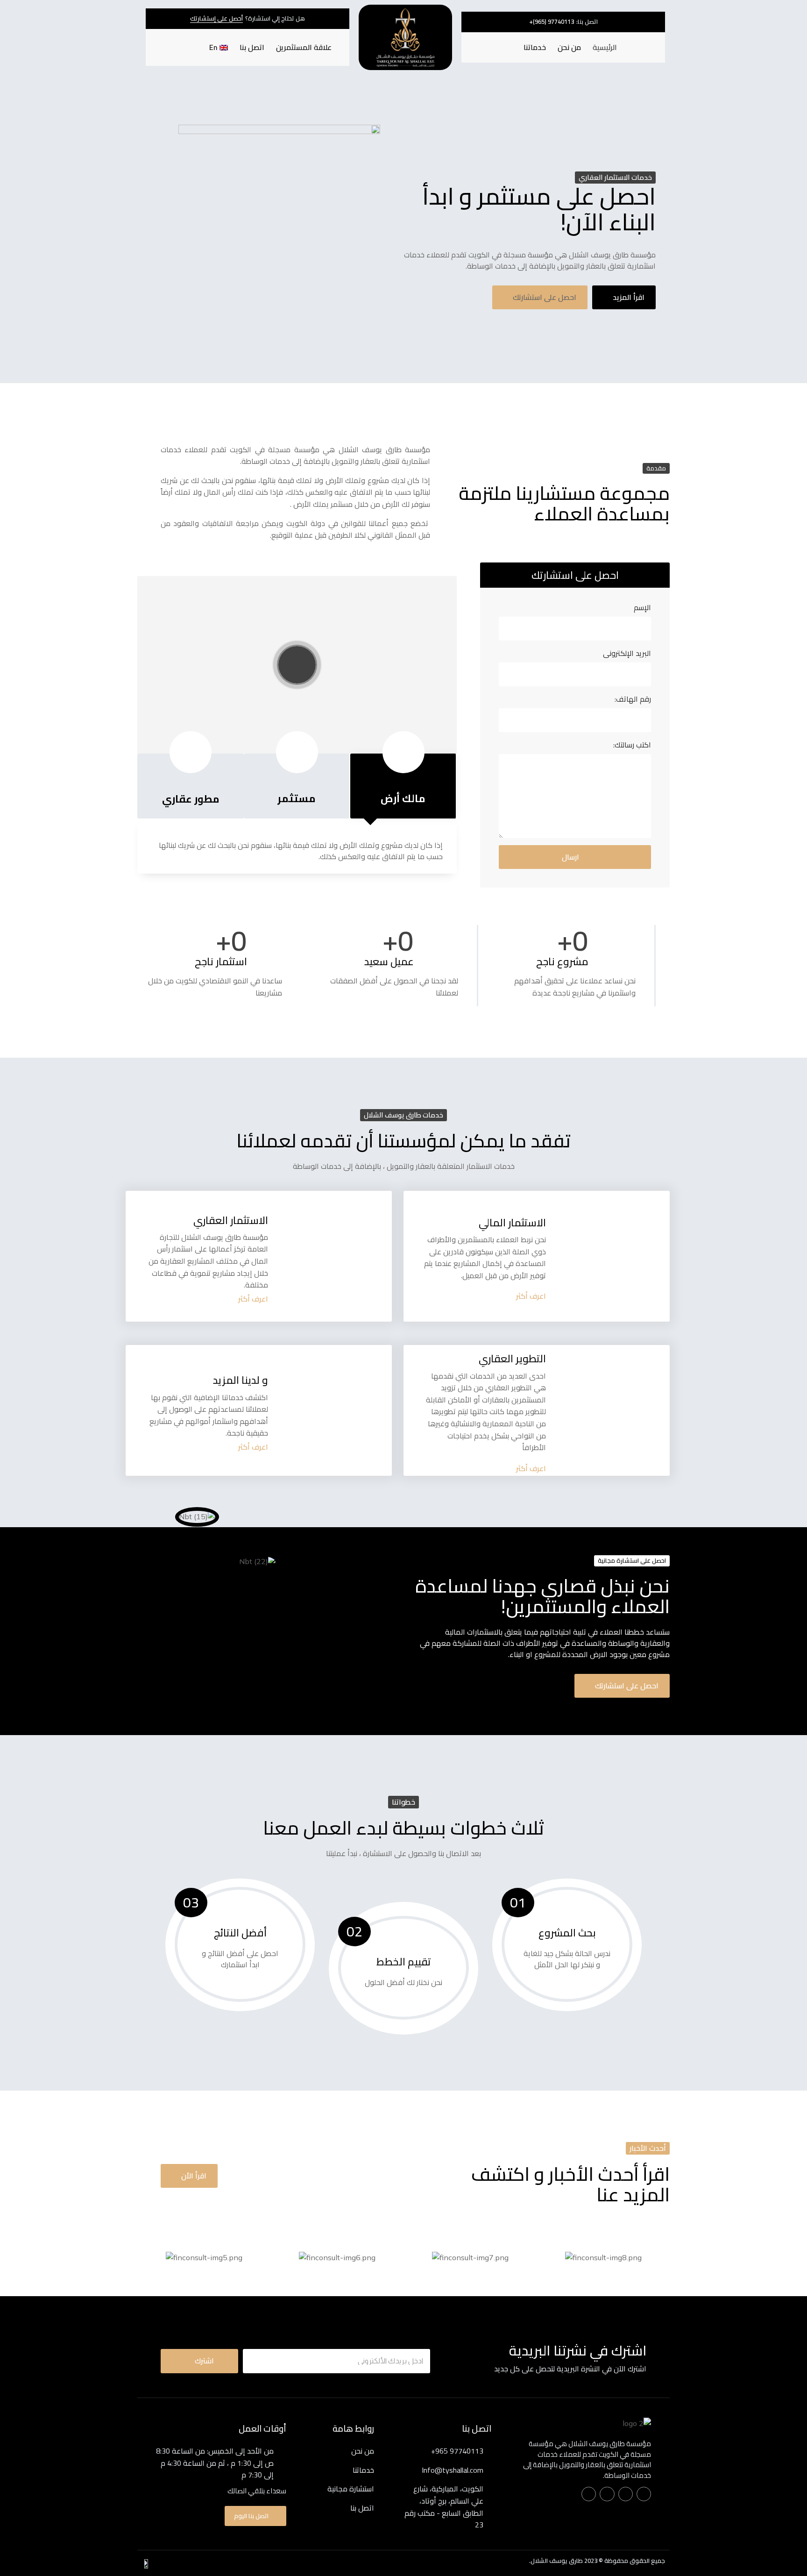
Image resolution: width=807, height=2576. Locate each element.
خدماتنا (535, 47)
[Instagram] (607, 2494)
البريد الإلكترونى (627, 654)
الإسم (642, 608)
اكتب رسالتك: (632, 745)
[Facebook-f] (644, 2494)
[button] (552, 22)
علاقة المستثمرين (304, 47)
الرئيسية (605, 47)
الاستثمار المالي (512, 1223)
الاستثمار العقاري (231, 1220)
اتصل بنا (252, 47)
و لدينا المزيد (241, 1380)
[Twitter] (626, 2494)
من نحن (569, 47)
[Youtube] (589, 2494)
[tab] (403, 786)
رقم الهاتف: (633, 700)
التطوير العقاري (512, 1359)
